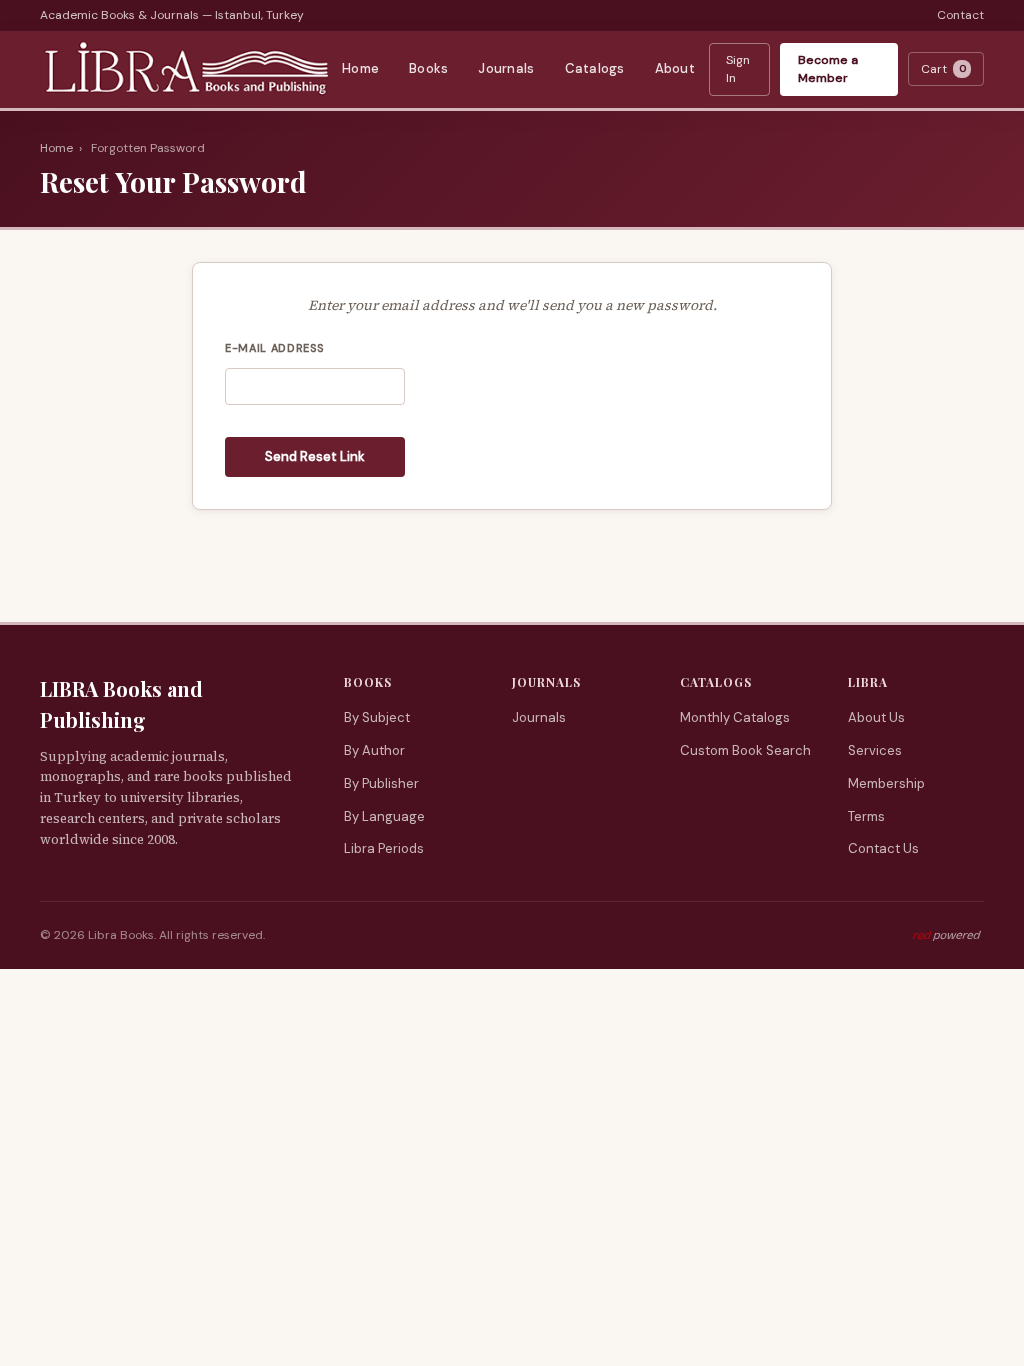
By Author (374, 750)
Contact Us (883, 848)
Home (360, 68)
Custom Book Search (745, 750)
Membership (886, 783)
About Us (876, 717)
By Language (384, 816)
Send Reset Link (315, 456)
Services (875, 750)
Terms (866, 816)
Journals (506, 68)
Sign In (738, 69)
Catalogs (595, 68)
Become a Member (828, 69)
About (675, 68)
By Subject (377, 717)
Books (428, 68)
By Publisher (381, 783)
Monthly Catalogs (735, 717)
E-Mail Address (274, 348)
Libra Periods (384, 848)
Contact (960, 15)
